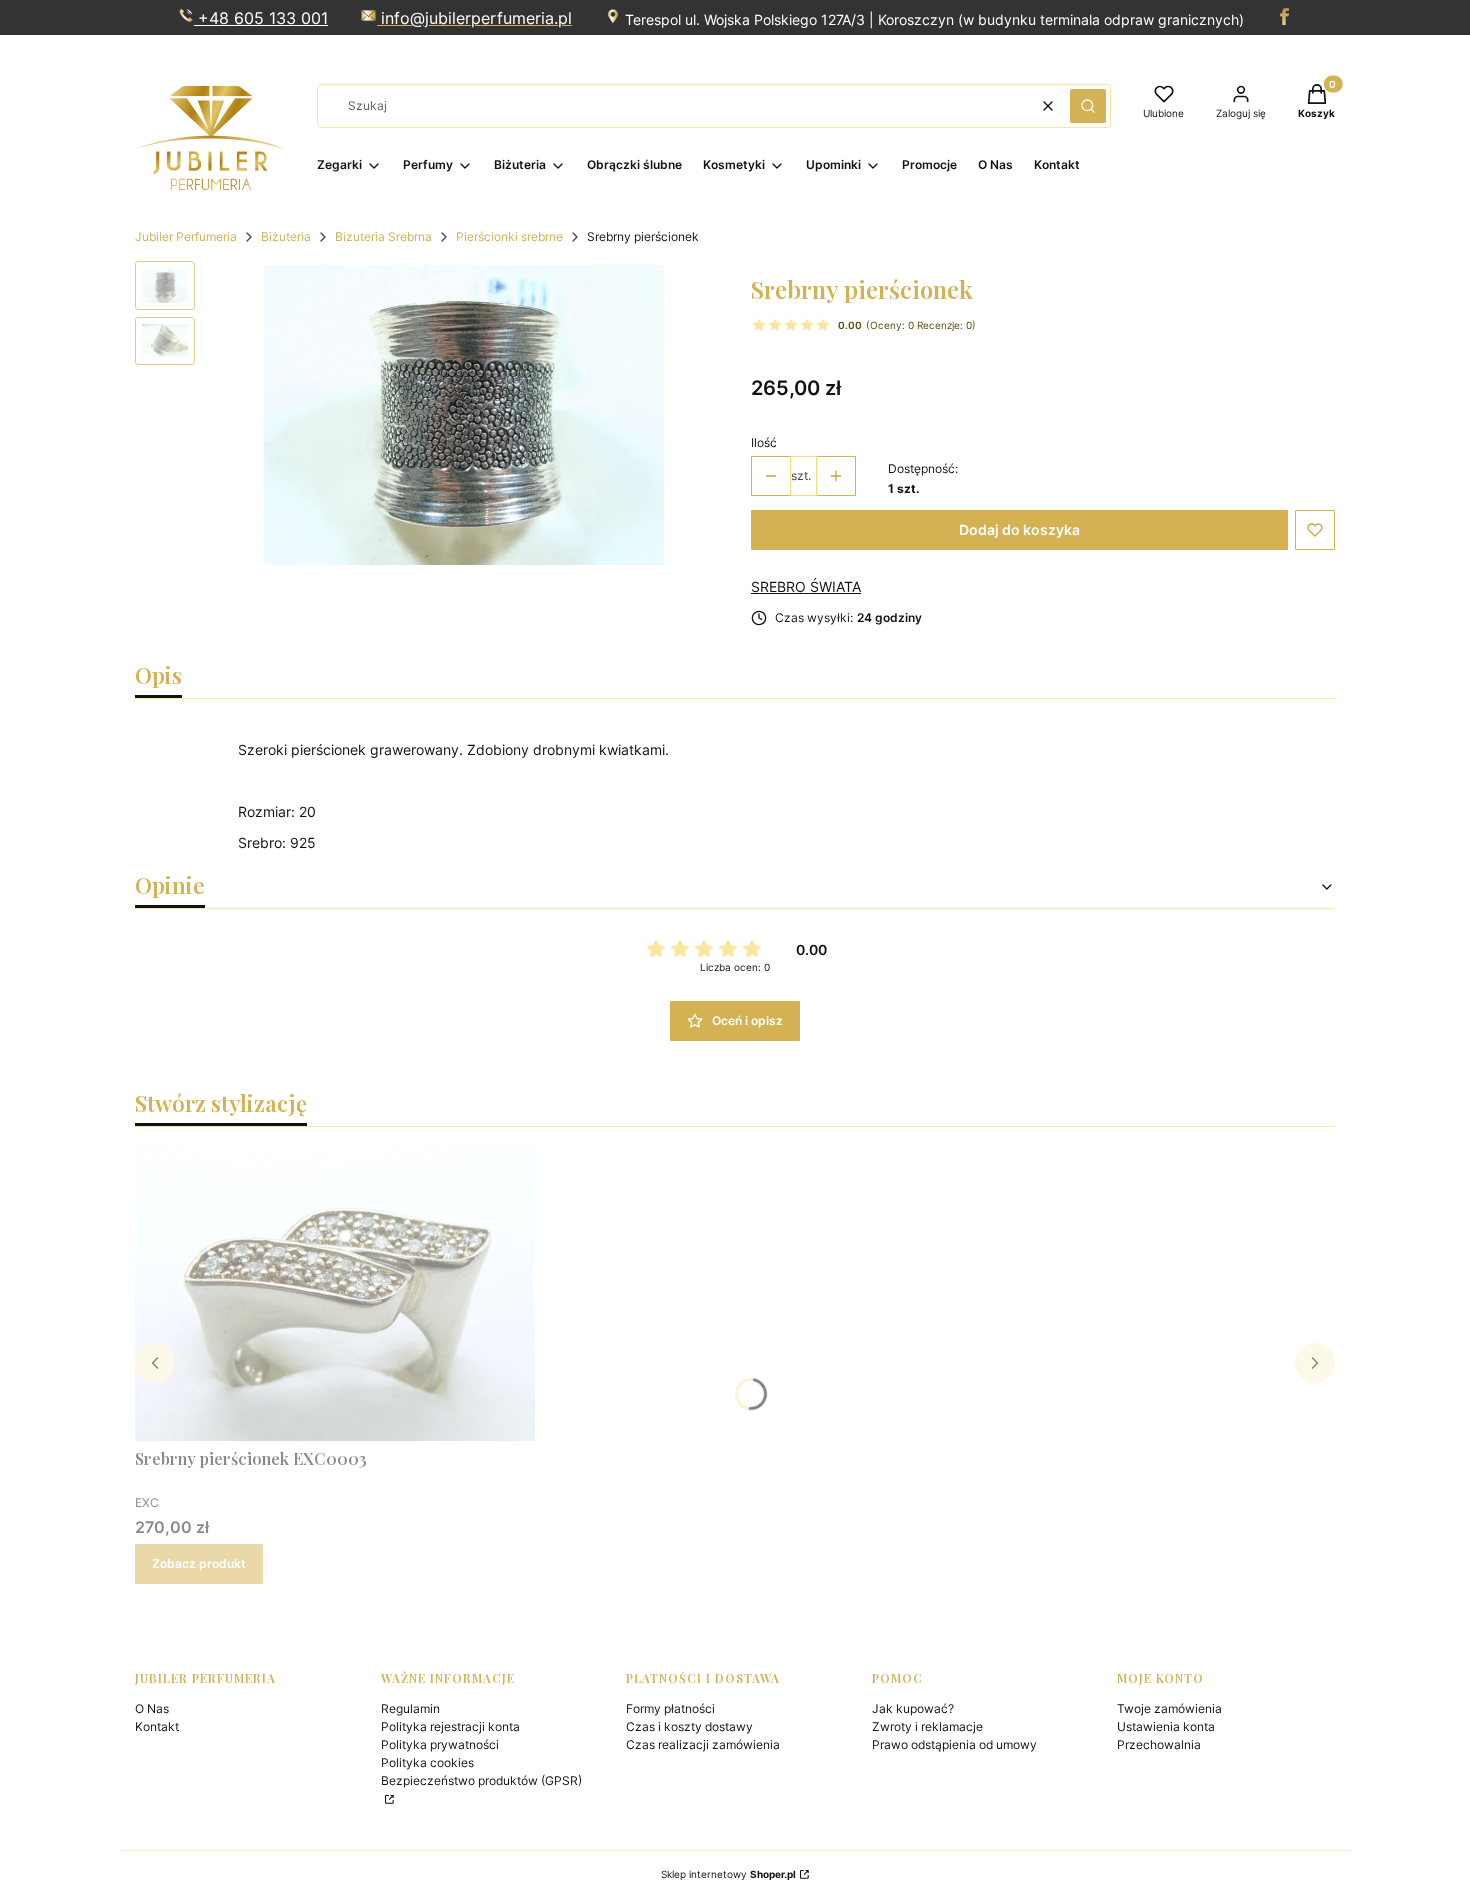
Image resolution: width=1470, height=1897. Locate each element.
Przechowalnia (1159, 1744)
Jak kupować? (913, 1708)
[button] (1088, 106)
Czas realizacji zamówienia (703, 1744)
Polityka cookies (427, 1762)
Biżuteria (286, 236)
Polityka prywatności (440, 1744)
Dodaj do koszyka (1019, 529)
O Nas (152, 1708)
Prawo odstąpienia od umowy (954, 1744)
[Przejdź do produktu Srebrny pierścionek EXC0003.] (335, 1291)
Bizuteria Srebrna (383, 236)
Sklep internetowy (728, 1874)
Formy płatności (670, 1708)
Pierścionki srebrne (509, 236)
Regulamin (410, 1708)
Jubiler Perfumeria (186, 236)
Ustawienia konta (1166, 1726)
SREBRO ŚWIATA (806, 586)
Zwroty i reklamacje (927, 1726)
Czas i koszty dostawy (689, 1726)
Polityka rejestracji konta (450, 1726)
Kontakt (157, 1726)
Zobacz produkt (199, 1563)
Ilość (764, 442)
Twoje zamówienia (1169, 1708)
